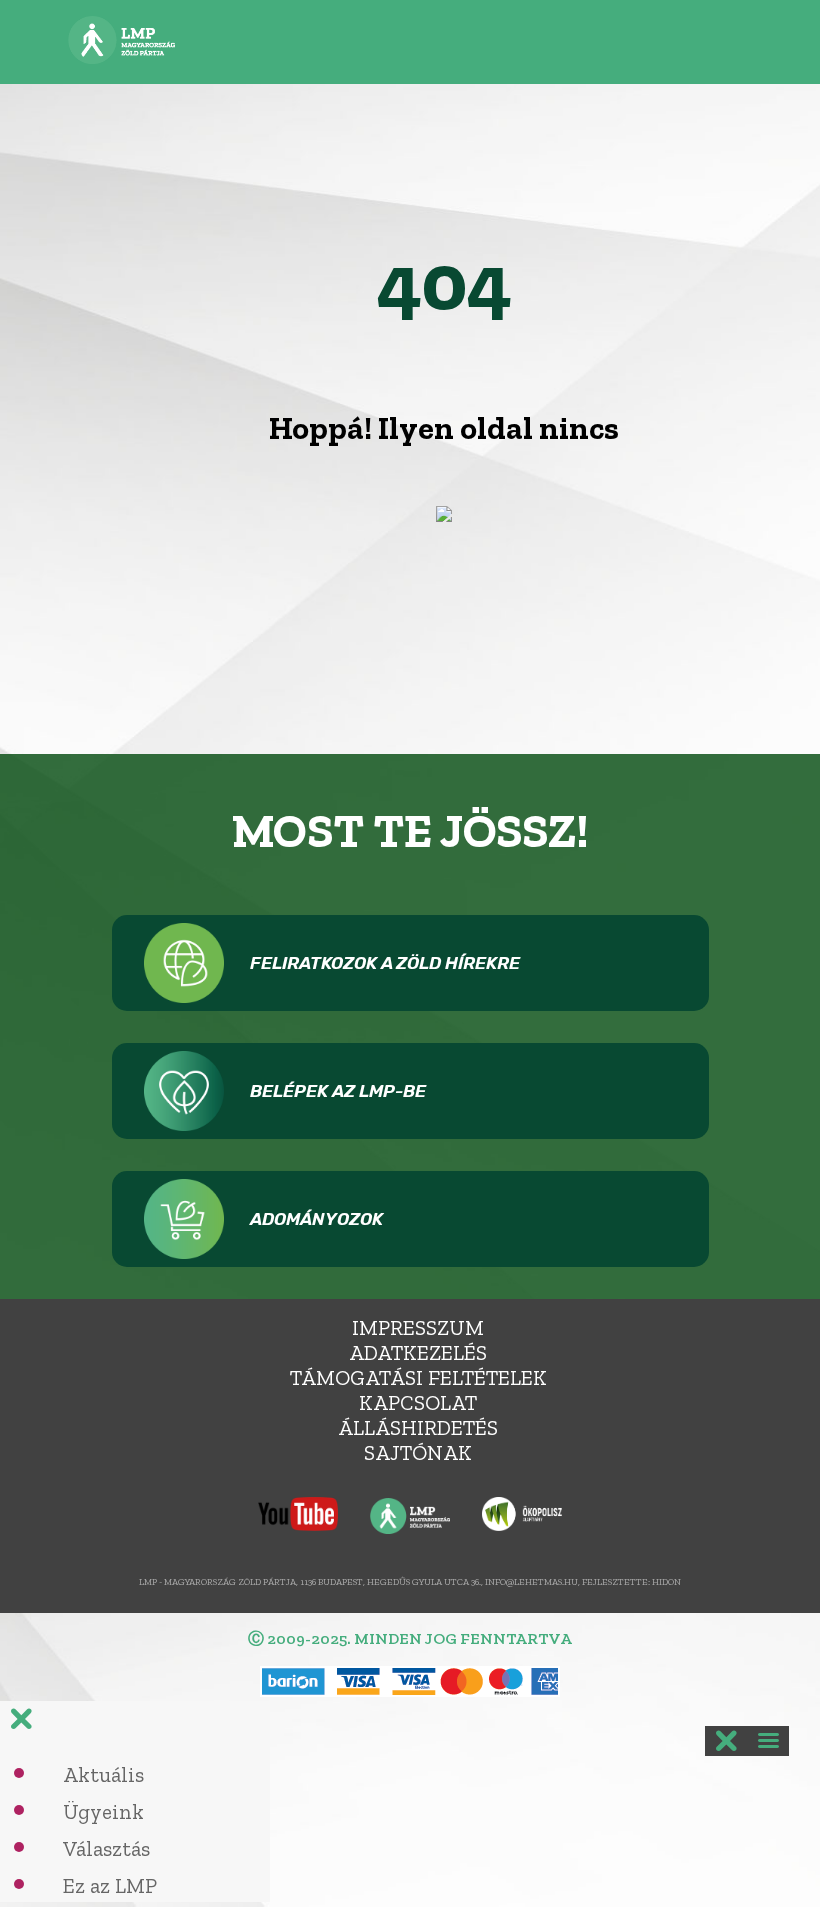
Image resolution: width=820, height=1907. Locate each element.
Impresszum (418, 1327)
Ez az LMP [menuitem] (110, 1885)
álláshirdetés (418, 1427)
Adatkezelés (418, 1352)
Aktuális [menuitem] (103, 1774)
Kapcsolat (418, 1402)
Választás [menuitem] (106, 1848)
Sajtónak (418, 1452)
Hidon (666, 1581)
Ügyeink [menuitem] (103, 1811)
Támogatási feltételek (418, 1377)
